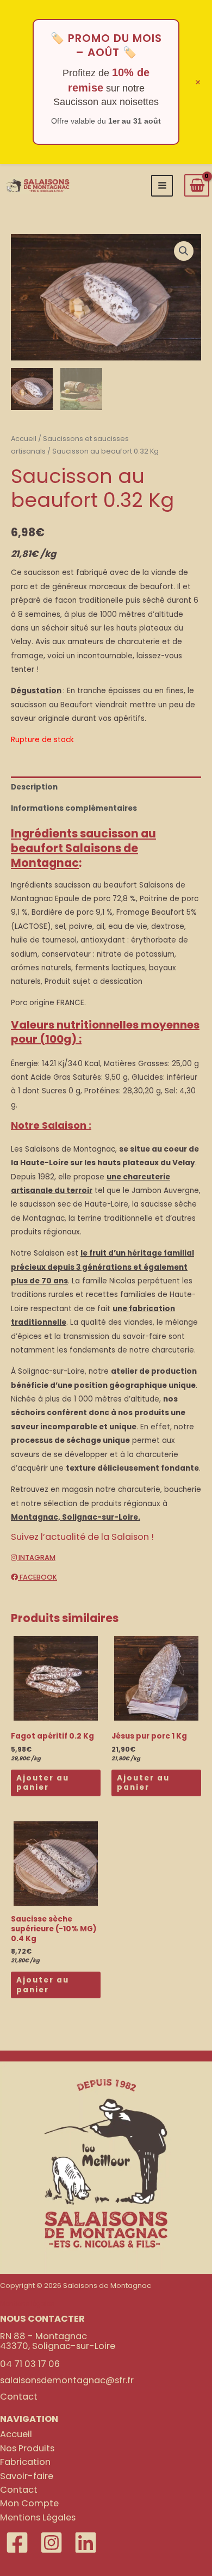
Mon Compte (29, 2503)
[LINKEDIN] (86, 2543)
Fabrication (25, 2462)
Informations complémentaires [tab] (74, 808)
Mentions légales (27, 2304)
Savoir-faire (27, 2476)
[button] (184, 251)
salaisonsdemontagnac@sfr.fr (67, 2380)
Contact (19, 2397)
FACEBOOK (38, 1577)
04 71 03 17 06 (30, 2364)
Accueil (24, 439)
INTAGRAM (36, 1558)
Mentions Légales (38, 2517)
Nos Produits (27, 2448)
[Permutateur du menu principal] (162, 186)
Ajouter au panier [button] (43, 1783)
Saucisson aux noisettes (106, 102)
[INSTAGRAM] (51, 2543)
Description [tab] (34, 787)
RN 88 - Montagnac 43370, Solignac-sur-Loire (58, 2341)
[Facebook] (17, 2543)
